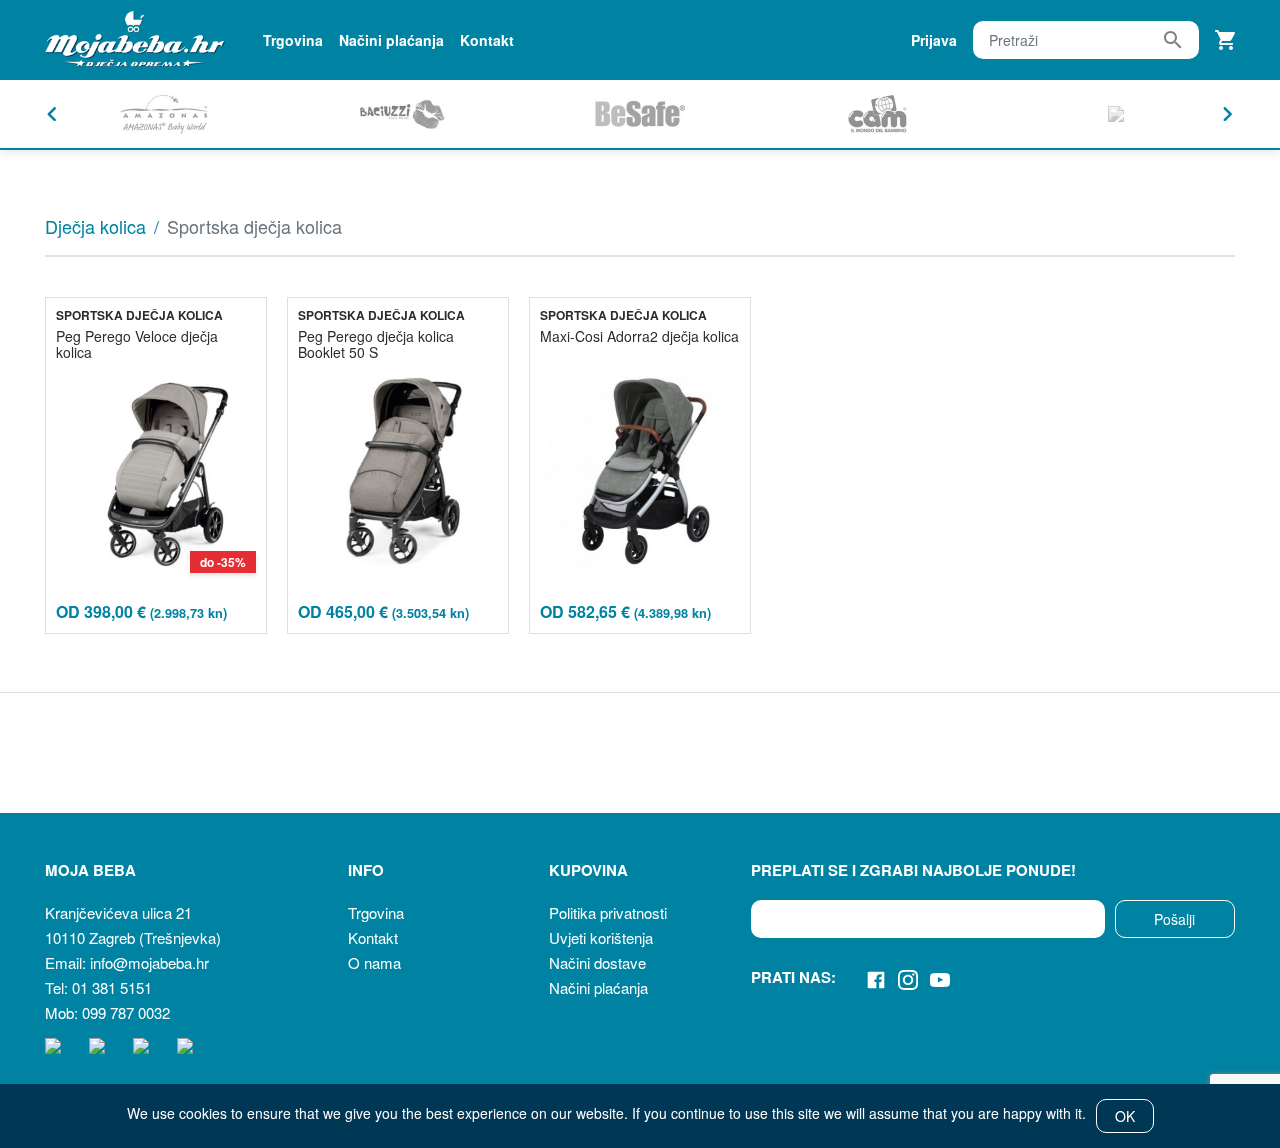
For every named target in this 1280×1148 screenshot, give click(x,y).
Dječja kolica (95, 226)
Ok (1125, 1116)
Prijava (934, 40)
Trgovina (293, 40)
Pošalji (1174, 919)
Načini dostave (597, 962)
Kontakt (487, 40)
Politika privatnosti (608, 912)
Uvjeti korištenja (601, 937)
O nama (374, 962)
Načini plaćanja (391, 40)
